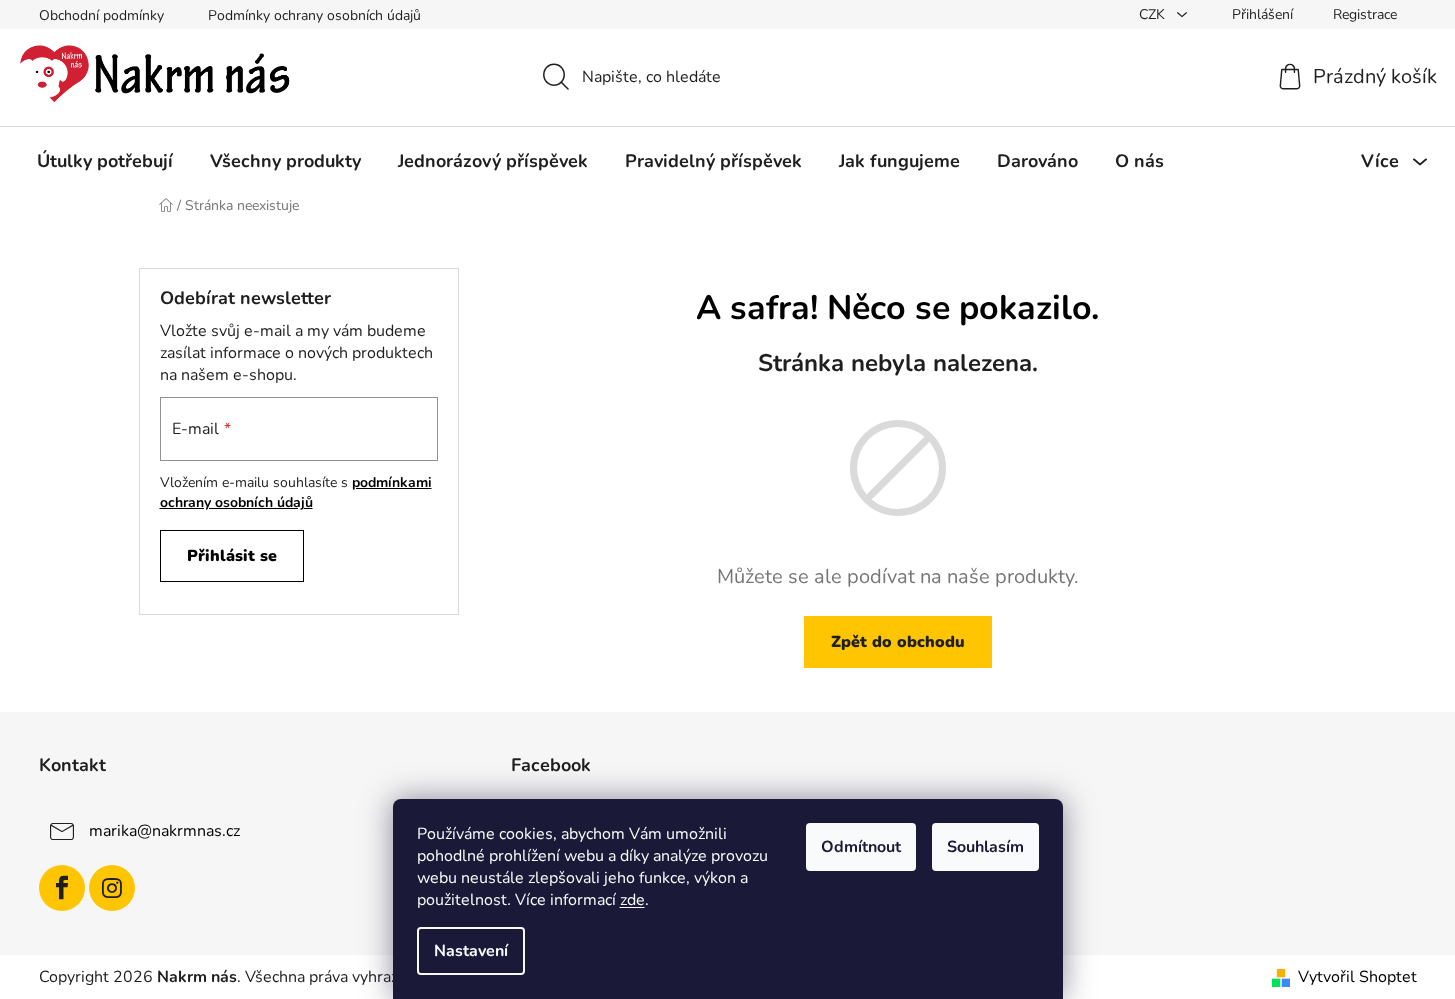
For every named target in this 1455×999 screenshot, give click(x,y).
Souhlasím (985, 847)
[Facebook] (62, 888)
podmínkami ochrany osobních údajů (296, 492)
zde (632, 900)
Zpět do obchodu (898, 642)
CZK (1154, 14)
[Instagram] (112, 888)
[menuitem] (105, 161)
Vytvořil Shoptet (1357, 977)
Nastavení (471, 951)
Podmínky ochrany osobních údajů (314, 15)
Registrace (1365, 14)
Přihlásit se (232, 556)
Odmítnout (861, 847)
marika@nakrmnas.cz (164, 831)
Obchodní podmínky (101, 15)
